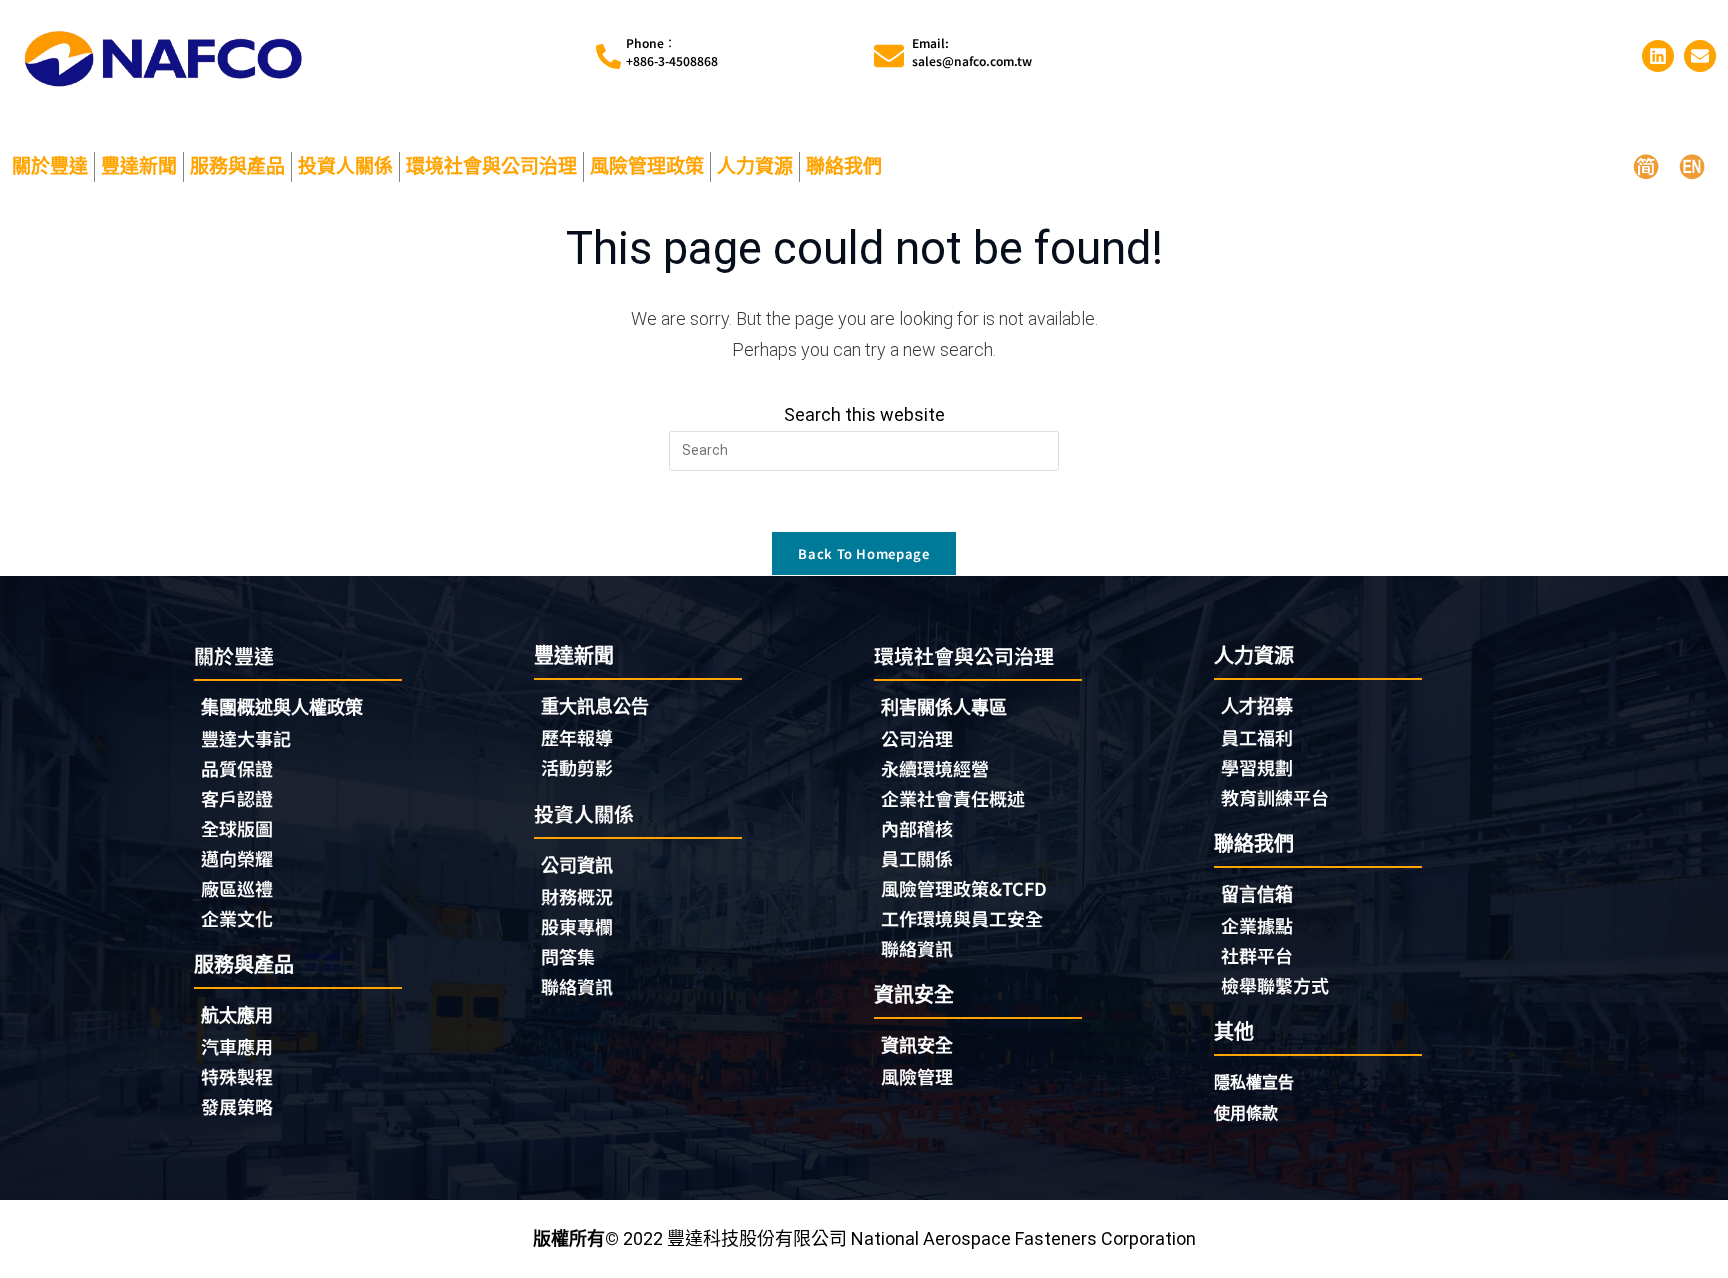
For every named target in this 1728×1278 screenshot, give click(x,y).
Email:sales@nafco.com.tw (972, 51)
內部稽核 (917, 828)
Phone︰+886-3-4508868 (672, 51)
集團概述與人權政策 (282, 707)
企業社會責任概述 (953, 798)
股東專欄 (577, 926)
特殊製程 (237, 1076)
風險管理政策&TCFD (964, 888)
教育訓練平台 (1275, 797)
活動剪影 (577, 767)
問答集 (568, 956)
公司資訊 (577, 865)
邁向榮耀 (237, 858)
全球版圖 (237, 828)
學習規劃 (1257, 767)
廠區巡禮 (237, 888)
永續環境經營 (935, 768)
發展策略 (237, 1106)
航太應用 (237, 1015)
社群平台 (1257, 955)
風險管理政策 (647, 166)
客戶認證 (237, 798)
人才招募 (1257, 706)
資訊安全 (917, 1045)
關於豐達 (50, 166)
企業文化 (237, 918)
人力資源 (755, 166)
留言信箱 (1257, 894)
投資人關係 (345, 166)
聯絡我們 (844, 166)
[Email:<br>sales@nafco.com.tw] (889, 56)
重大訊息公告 (595, 706)
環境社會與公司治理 (491, 166)
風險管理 (917, 1076)
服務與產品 (237, 166)
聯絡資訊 (577, 986)
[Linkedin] (1658, 56)
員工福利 (1257, 737)
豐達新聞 (139, 166)
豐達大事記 (246, 738)
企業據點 (1257, 925)
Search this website (864, 414)
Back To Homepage (863, 553)
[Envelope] (1700, 56)
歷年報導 (577, 737)
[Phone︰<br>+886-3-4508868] (608, 56)
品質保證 (237, 768)
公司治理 (917, 738)
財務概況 (577, 896)
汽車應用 (237, 1046)
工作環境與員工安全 (962, 918)
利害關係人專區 (944, 707)
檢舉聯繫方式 (1275, 985)
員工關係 (917, 858)
